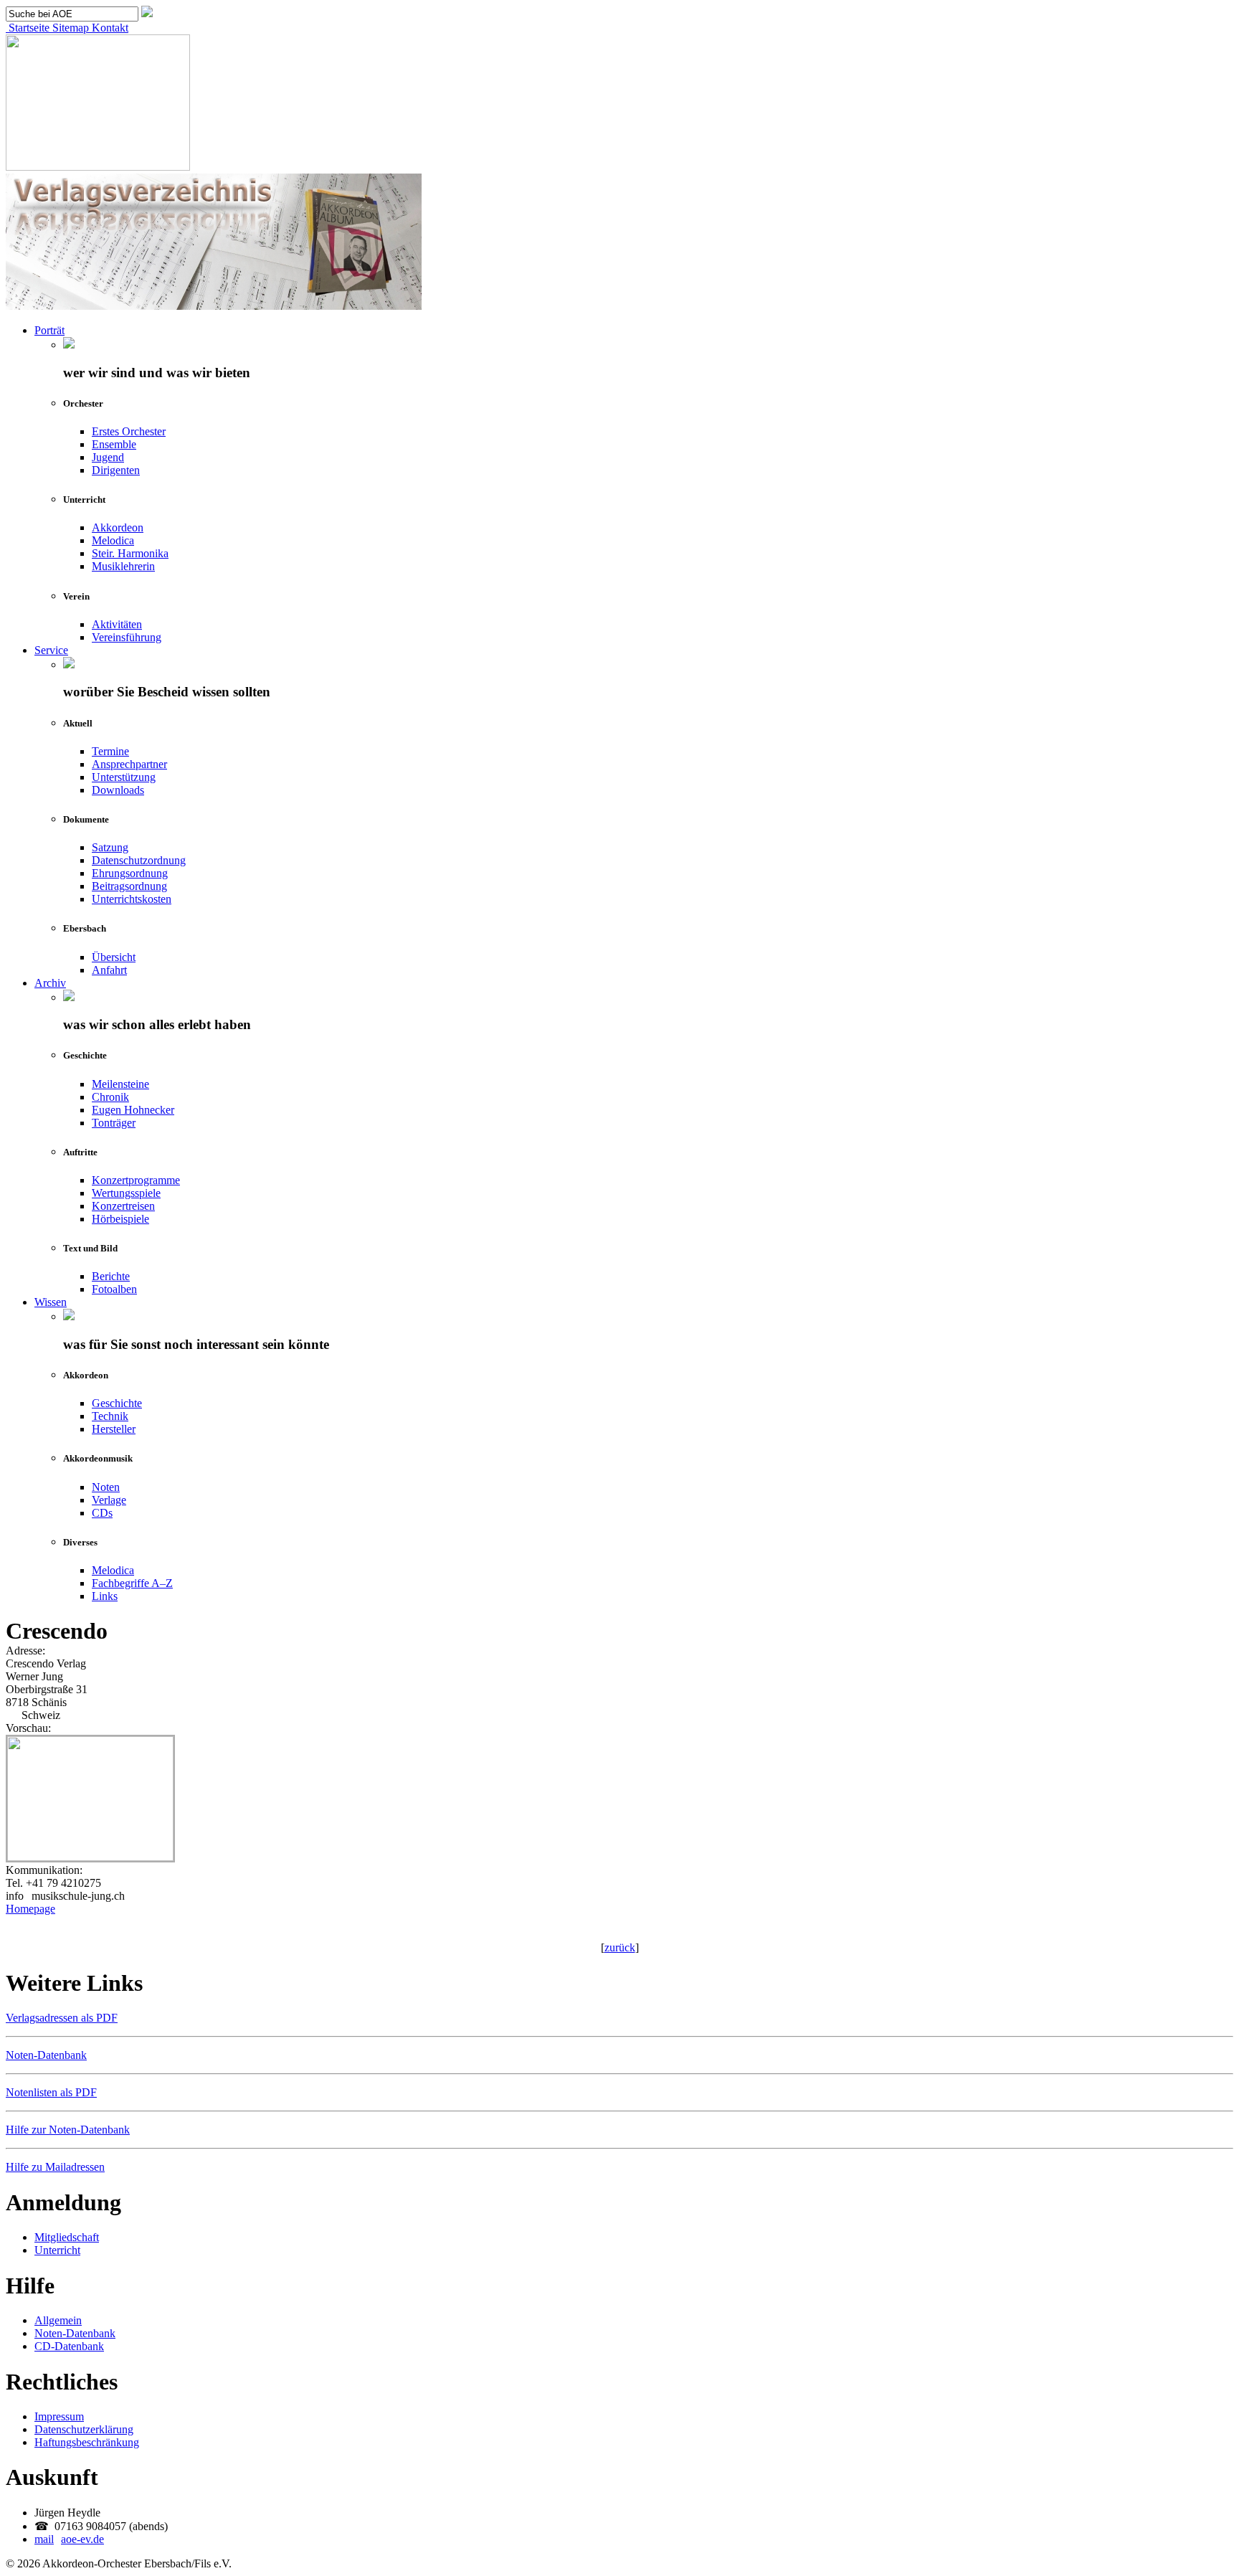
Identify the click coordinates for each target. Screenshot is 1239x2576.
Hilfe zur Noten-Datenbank (68, 2130)
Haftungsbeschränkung (87, 2442)
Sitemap (69, 28)
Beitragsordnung (129, 886)
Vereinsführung (127, 637)
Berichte (111, 1276)
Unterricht (57, 2250)
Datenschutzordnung (139, 860)
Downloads (118, 790)
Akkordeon (118, 527)
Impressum (59, 2416)
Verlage (109, 1500)
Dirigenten (116, 470)
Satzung (110, 847)
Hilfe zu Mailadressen (55, 2167)
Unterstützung (124, 777)
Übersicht (114, 957)
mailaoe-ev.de (69, 2539)
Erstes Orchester (129, 431)
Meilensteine (120, 1084)
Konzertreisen (123, 1206)
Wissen (51, 1302)
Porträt (49, 330)
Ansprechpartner (129, 764)
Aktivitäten (117, 624)
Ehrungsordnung (130, 873)
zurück (620, 1947)
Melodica (113, 540)
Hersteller (114, 1429)
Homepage (30, 1909)
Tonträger (114, 1123)
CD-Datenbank (69, 2346)
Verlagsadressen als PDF (62, 2018)
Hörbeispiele (120, 1219)
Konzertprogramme (136, 1180)
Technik (110, 1416)
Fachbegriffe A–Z (132, 1583)
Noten (106, 1487)
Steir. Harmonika (130, 553)
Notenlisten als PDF (51, 2092)
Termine (110, 751)
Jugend (108, 457)
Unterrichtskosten (132, 899)
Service (51, 650)
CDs (102, 1513)
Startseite (28, 28)
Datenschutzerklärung (84, 2429)
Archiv (50, 983)
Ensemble (114, 444)
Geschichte (117, 1403)
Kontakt (109, 28)
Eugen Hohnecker (133, 1110)
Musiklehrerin (123, 566)
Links (105, 1596)
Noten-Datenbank (46, 2055)
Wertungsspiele (126, 1193)
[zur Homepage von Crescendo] (90, 1857)
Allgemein (58, 2320)
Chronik (110, 1097)
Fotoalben (114, 1289)
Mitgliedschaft (67, 2237)
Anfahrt (109, 970)
